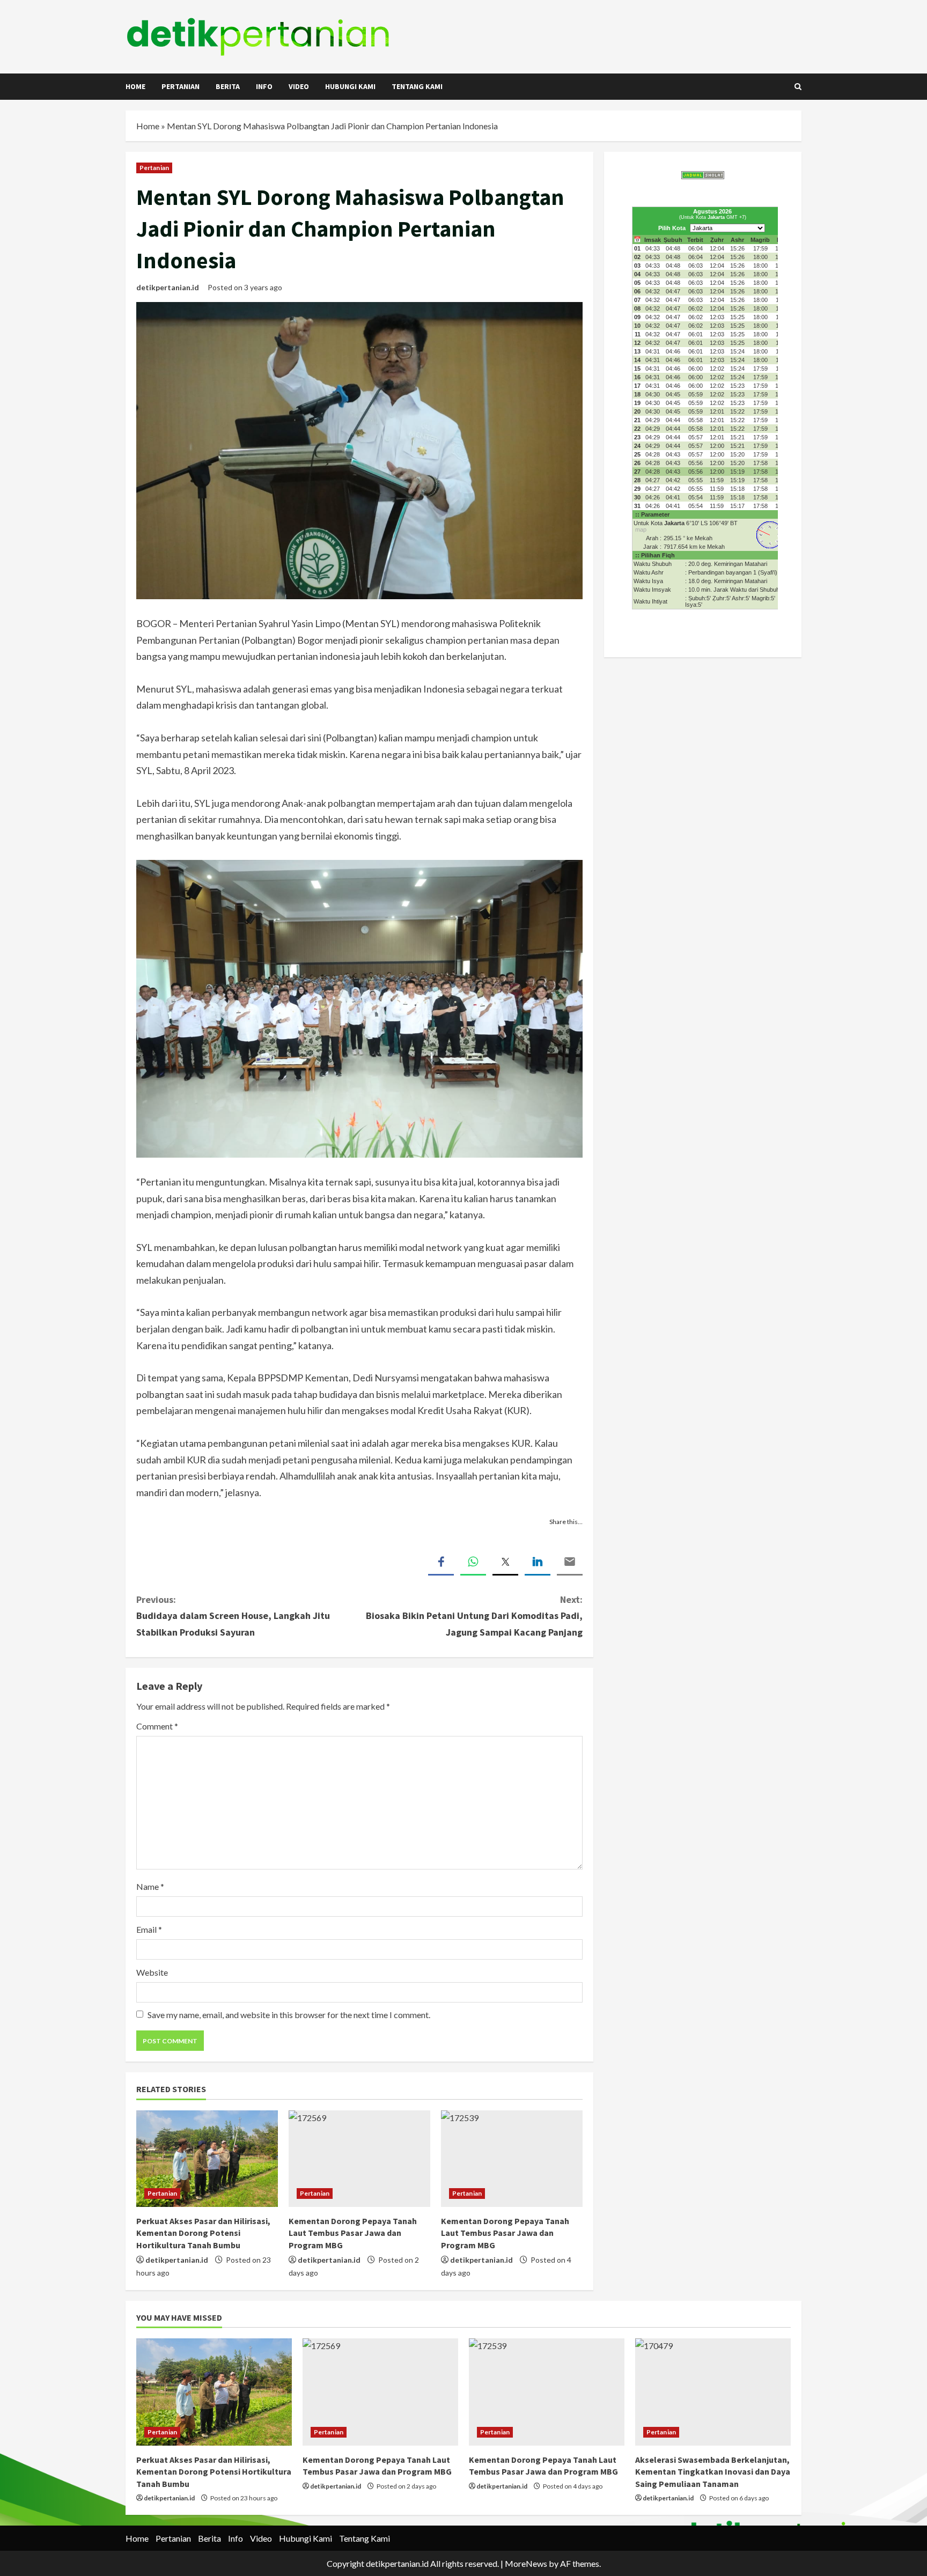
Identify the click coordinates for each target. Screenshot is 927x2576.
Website (152, 1972)
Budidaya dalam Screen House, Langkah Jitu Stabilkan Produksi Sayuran (233, 1616)
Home (135, 86)
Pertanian (181, 86)
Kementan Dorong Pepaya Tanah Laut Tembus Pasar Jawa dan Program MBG (353, 2233)
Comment (157, 1726)
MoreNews (526, 2563)
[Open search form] (798, 87)
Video (299, 86)
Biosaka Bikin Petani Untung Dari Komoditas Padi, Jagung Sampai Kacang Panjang (474, 1616)
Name (150, 1886)
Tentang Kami (417, 86)
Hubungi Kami (350, 86)
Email (149, 1929)
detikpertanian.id (168, 287)
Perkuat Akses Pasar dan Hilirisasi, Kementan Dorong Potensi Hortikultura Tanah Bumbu (203, 2233)
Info (264, 86)
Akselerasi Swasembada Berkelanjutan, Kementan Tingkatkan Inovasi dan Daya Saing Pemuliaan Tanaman (713, 2472)
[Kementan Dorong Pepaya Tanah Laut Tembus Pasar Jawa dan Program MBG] (359, 2159)
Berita (228, 86)
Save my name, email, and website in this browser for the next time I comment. (289, 2015)
